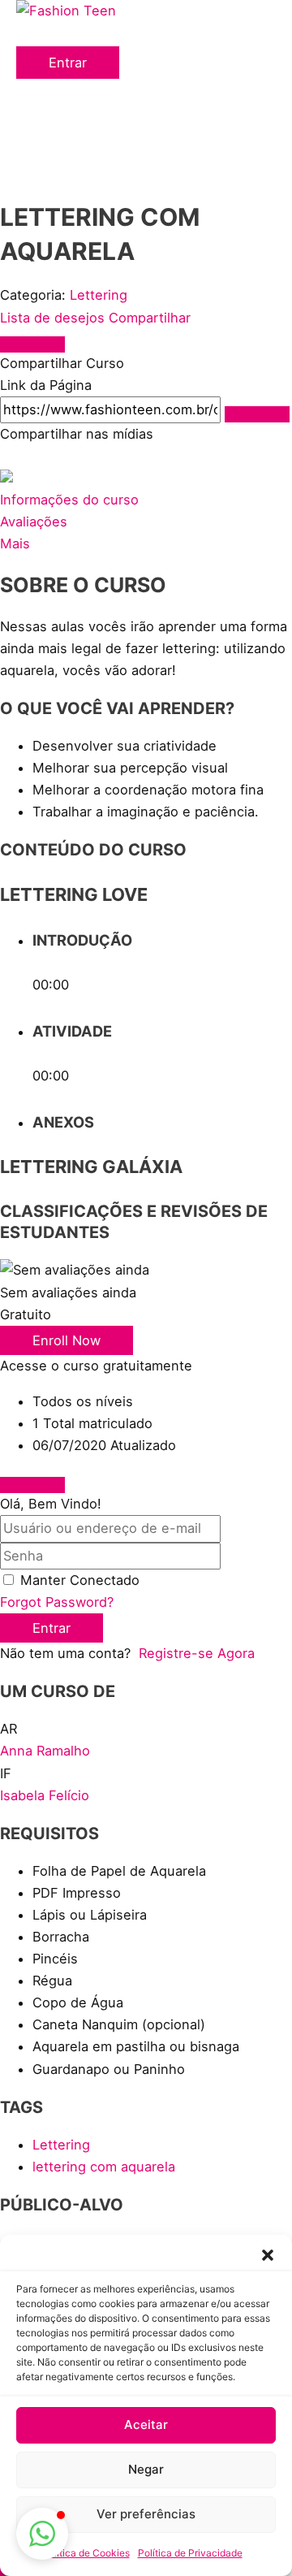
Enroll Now (67, 1340)
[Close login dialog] (32, 1485)
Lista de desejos (54, 318)
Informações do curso (69, 500)
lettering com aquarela (104, 2167)
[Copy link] (257, 414)
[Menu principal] (49, 37)
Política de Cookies (86, 2553)
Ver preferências (146, 2514)
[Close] (32, 344)
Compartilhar (150, 318)
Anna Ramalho (45, 1751)
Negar (146, 2469)
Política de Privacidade (190, 2553)
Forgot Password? (57, 1602)
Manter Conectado (80, 1580)
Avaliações (34, 522)
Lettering (99, 295)
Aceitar (146, 2424)
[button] (268, 2255)
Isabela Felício (45, 1795)
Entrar (52, 1628)
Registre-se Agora (197, 1653)
